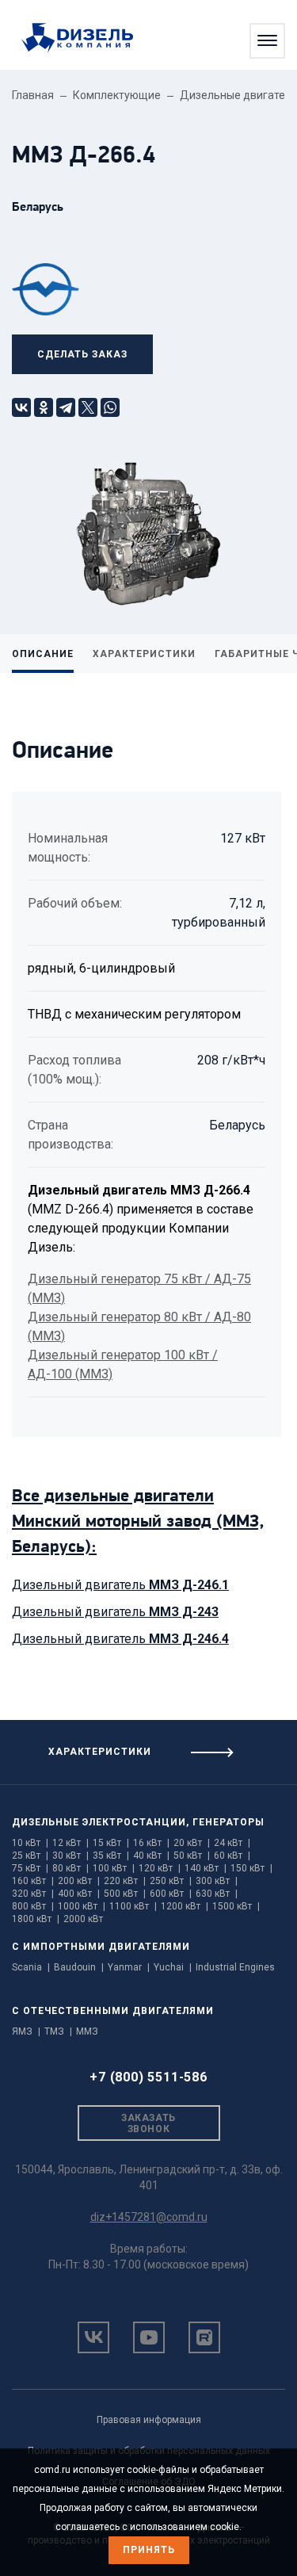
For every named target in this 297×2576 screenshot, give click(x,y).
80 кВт (70, 1868)
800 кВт (33, 1906)
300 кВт (217, 1881)
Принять (149, 2550)
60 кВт (232, 1856)
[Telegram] (66, 407)
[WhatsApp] (110, 407)
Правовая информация (149, 2420)
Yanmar (129, 1967)
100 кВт (114, 1868)
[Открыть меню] (267, 41)
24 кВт (232, 1843)
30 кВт (70, 1856)
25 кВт (30, 1856)
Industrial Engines (235, 1967)
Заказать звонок (148, 2123)
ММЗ (87, 2031)
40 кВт (151, 1856)
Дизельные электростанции (99, 1822)
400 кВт (79, 1894)
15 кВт (111, 1843)
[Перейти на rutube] (204, 2337)
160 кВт (33, 1881)
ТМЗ (58, 2031)
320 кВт (33, 1894)
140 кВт (206, 1868)
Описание (43, 654)
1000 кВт (82, 1906)
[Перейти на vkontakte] (93, 2337)
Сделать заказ (82, 354)
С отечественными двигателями (113, 2011)
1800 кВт (36, 1919)
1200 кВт (185, 1906)
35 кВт (111, 1856)
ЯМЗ (26, 2031)
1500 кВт (236, 1906)
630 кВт (217, 1894)
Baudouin (79, 1967)
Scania (31, 1967)
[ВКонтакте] (21, 407)
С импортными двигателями (101, 1947)
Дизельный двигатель (120, 1585)
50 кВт (192, 1856)
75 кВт (30, 1868)
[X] (88, 407)
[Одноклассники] (44, 407)
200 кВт (79, 1881)
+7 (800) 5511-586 (148, 2077)
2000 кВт (83, 1919)
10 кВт (30, 1843)
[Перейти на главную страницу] (85, 39)
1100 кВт (133, 1906)
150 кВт (251, 1868)
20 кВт (192, 1843)
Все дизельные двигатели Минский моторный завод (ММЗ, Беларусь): (138, 1522)
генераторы (228, 1822)
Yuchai (173, 1967)
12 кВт (70, 1843)
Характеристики (144, 654)
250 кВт (171, 1881)
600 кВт (171, 1894)
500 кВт (125, 1894)
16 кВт (151, 1843)
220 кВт (125, 1881)
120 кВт (160, 1868)
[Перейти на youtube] (149, 2337)
